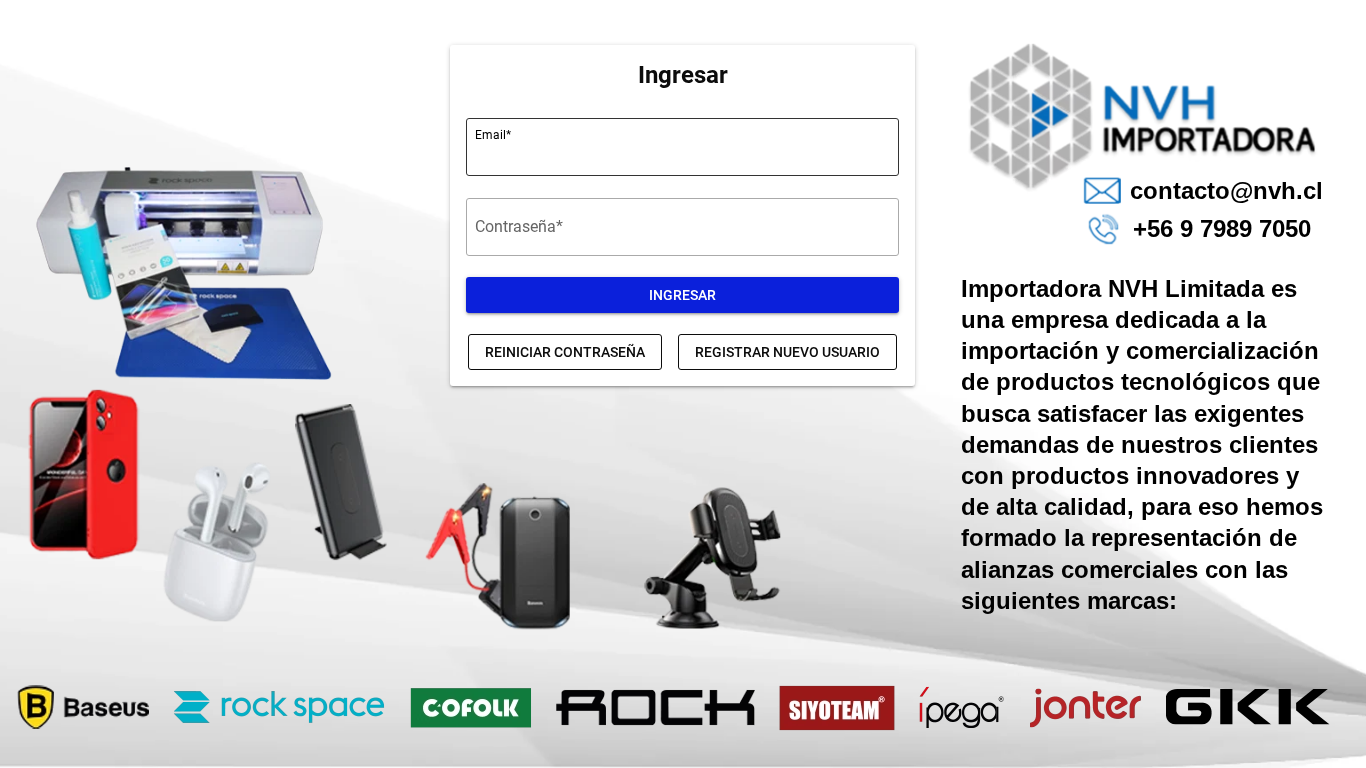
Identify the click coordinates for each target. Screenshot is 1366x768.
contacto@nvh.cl (1226, 190)
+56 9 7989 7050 (1222, 228)
